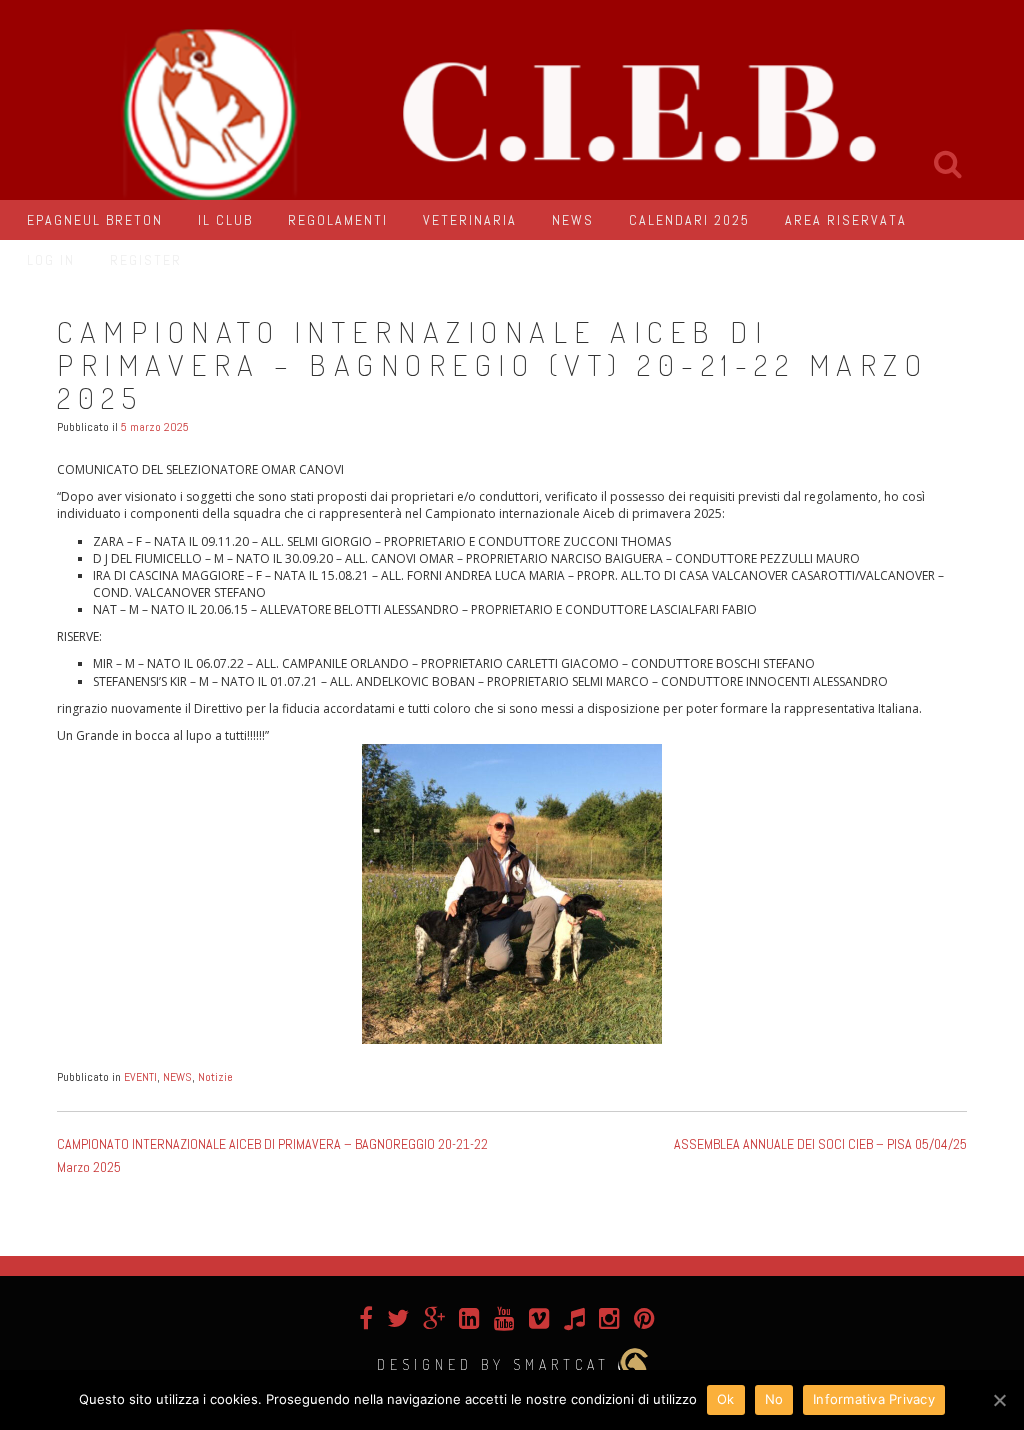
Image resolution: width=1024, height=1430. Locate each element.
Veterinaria (470, 220)
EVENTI (140, 1077)
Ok (726, 1399)
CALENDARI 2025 (689, 220)
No (774, 1399)
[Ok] (999, 1400)
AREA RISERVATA (846, 220)
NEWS (573, 220)
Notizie (215, 1077)
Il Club (225, 220)
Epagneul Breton (95, 220)
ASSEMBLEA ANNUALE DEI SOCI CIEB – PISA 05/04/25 (820, 1144)
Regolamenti (338, 220)
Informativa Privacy (874, 1399)
